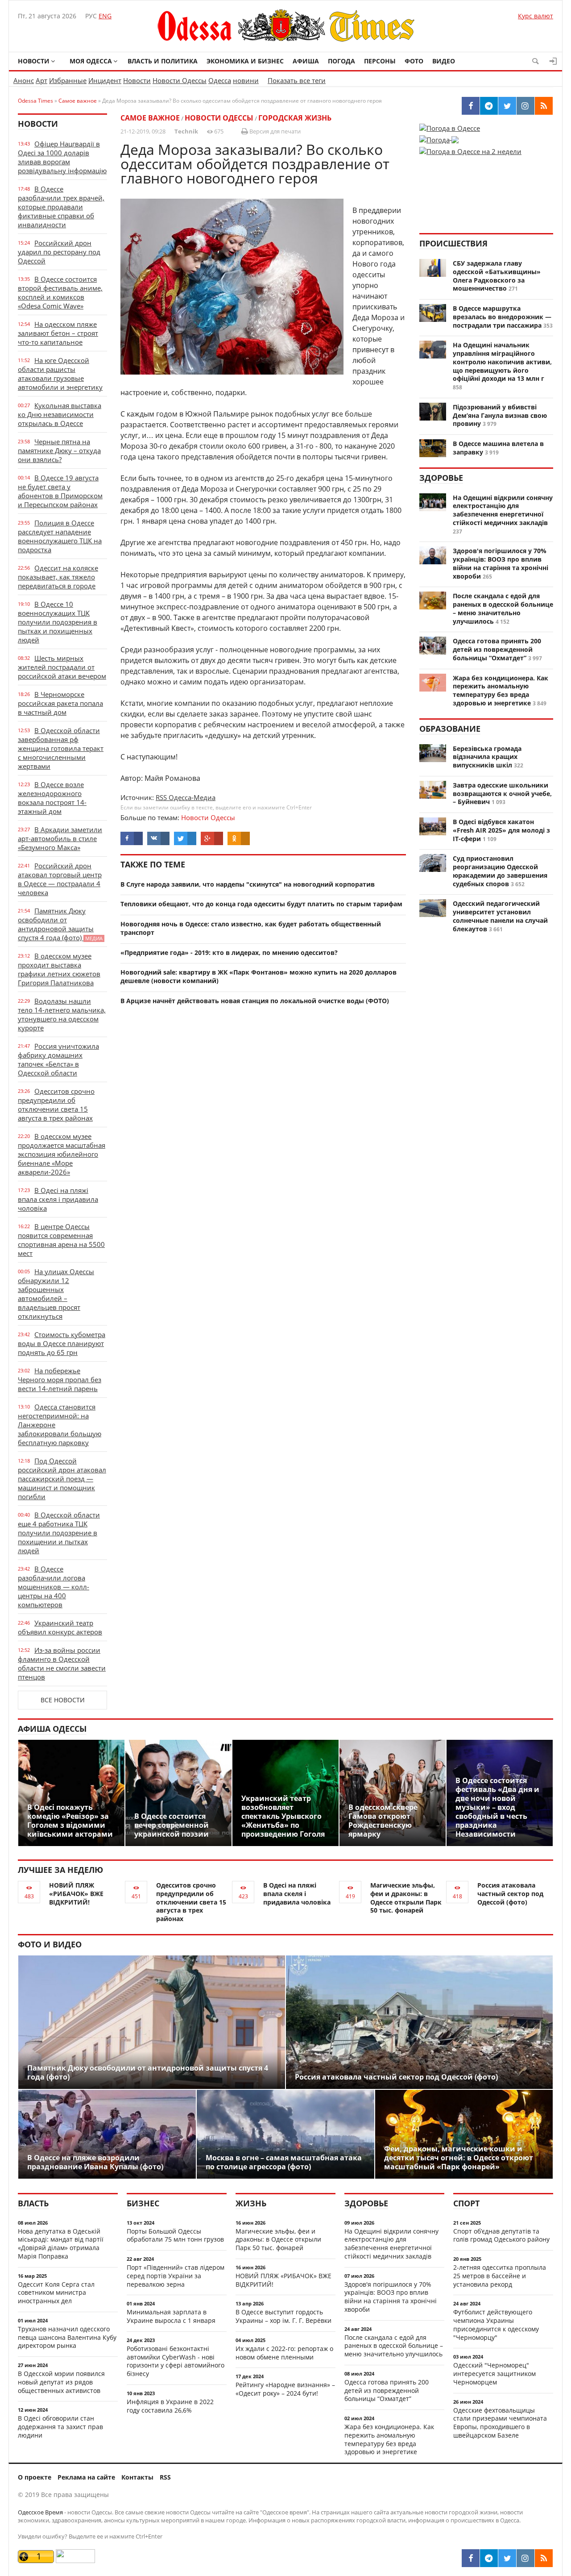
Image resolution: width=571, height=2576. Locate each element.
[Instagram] (525, 2558)
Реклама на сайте (86, 2477)
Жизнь (251, 2203)
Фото (414, 61)
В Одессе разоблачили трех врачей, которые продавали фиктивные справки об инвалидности (61, 207)
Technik (186, 131)
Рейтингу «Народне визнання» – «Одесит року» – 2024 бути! (285, 2389)
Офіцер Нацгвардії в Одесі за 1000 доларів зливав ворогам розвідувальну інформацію (62, 157)
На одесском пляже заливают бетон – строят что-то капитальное (58, 333)
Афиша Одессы (52, 1729)
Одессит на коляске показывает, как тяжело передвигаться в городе (58, 577)
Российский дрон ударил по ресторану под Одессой (59, 252)
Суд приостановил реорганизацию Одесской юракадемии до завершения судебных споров (500, 871)
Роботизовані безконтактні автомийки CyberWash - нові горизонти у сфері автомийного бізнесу (176, 2361)
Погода (341, 61)
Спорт (466, 2203)
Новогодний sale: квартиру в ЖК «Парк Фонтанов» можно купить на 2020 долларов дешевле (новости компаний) (259, 976)
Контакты (137, 2477)
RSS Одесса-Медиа (186, 797)
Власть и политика (163, 61)
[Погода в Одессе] (450, 128)
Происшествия (453, 243)
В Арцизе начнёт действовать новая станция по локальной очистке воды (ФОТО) (255, 1001)
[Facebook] (471, 2558)
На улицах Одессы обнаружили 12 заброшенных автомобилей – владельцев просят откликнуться (56, 1294)
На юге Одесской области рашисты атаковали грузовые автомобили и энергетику (60, 374)
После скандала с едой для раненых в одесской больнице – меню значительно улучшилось (503, 608)
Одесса (220, 80)
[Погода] (439, 137)
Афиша (306, 61)
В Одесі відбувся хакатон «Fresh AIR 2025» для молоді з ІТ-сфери (501, 830)
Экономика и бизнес (245, 61)
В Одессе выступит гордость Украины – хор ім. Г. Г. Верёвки (283, 2316)
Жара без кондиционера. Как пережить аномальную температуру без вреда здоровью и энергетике (501, 690)
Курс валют (536, 16)
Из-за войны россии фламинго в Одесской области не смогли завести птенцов (62, 1663)
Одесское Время (40, 2512)
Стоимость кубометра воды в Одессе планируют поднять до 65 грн (62, 1343)
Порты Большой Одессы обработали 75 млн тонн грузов (175, 2235)
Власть (33, 2203)
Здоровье (441, 478)
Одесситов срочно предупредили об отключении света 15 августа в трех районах (56, 1105)
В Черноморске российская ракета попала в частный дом (60, 703)
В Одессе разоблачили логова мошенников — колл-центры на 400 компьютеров (54, 1587)
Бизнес (143, 2203)
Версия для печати (274, 131)
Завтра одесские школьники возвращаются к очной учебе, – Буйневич (502, 794)
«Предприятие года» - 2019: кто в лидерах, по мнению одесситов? (229, 952)
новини (246, 80)
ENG (105, 16)
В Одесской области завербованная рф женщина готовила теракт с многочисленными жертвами (61, 748)
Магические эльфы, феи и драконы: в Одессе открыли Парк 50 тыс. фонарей (406, 1898)
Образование (450, 729)
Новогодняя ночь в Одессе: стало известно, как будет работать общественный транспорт (251, 928)
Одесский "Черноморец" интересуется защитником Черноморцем (494, 2374)
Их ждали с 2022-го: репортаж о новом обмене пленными (284, 2353)
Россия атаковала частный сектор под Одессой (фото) (510, 1894)
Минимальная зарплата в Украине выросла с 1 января (171, 2316)
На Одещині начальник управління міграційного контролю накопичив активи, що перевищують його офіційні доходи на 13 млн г (502, 362)
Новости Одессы (180, 80)
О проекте (35, 2477)
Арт (41, 80)
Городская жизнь (295, 118)
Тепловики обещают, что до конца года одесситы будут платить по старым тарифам (261, 904)
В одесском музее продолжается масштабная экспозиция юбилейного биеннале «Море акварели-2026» (62, 1154)
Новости (34, 61)
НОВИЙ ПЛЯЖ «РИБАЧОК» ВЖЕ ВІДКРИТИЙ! (76, 1894)
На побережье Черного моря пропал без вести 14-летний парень (60, 1380)
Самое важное (150, 118)
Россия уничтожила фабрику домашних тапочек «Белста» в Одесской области (58, 1059)
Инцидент (105, 80)
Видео (444, 61)
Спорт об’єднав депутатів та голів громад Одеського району (501, 2235)
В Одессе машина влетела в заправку (498, 448)
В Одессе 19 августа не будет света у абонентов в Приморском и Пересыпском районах (60, 491)
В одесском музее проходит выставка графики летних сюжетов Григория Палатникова (59, 969)
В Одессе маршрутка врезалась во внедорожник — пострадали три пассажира (502, 317)
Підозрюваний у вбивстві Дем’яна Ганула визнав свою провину (500, 415)
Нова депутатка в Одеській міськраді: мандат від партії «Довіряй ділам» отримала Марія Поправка (61, 2244)
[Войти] (553, 61)
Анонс (24, 80)
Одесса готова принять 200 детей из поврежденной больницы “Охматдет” (497, 649)
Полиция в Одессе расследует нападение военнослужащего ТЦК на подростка (60, 536)
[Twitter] (507, 2558)
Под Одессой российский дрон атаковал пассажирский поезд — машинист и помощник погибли (62, 1479)
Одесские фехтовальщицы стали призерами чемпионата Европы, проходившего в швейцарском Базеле (500, 2423)
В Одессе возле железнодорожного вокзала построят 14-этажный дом (52, 798)
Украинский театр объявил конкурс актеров (60, 1627)
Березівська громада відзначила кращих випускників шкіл (487, 757)
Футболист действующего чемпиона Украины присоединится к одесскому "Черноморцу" (496, 2324)
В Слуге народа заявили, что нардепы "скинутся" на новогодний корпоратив (248, 884)
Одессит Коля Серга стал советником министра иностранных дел (56, 2293)
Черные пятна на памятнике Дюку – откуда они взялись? (59, 450)
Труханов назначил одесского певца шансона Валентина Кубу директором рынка (67, 2337)
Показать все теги (297, 80)
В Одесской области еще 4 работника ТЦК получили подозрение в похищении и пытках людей (59, 1533)
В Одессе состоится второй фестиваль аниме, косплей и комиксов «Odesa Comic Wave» (60, 292)
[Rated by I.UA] (75, 2561)
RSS (165, 2477)
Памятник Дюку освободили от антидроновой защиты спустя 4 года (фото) (60, 924)
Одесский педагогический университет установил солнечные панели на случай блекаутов (500, 916)
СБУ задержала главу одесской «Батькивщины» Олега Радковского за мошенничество (497, 276)
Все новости (63, 1700)
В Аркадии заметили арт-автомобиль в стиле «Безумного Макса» (60, 838)
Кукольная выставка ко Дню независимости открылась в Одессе (60, 414)
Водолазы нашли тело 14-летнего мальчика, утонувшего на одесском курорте (62, 1014)
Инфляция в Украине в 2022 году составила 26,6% (170, 2406)
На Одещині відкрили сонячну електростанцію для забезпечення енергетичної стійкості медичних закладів (503, 510)
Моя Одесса (91, 61)
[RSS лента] (544, 2558)
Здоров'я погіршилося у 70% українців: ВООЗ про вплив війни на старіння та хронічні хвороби (501, 563)
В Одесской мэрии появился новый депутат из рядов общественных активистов (61, 2382)
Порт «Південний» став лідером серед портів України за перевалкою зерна (176, 2276)
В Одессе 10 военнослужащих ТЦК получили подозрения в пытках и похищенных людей (58, 622)
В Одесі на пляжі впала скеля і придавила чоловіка (58, 1199)
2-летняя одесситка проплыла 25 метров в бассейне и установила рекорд (500, 2276)
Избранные (68, 80)
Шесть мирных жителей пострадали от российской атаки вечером (62, 667)
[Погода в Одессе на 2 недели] (470, 149)
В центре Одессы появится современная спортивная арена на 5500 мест (61, 1240)
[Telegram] (489, 2558)
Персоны (380, 61)
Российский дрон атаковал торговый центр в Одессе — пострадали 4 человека (60, 879)
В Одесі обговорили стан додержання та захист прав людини (60, 2427)
